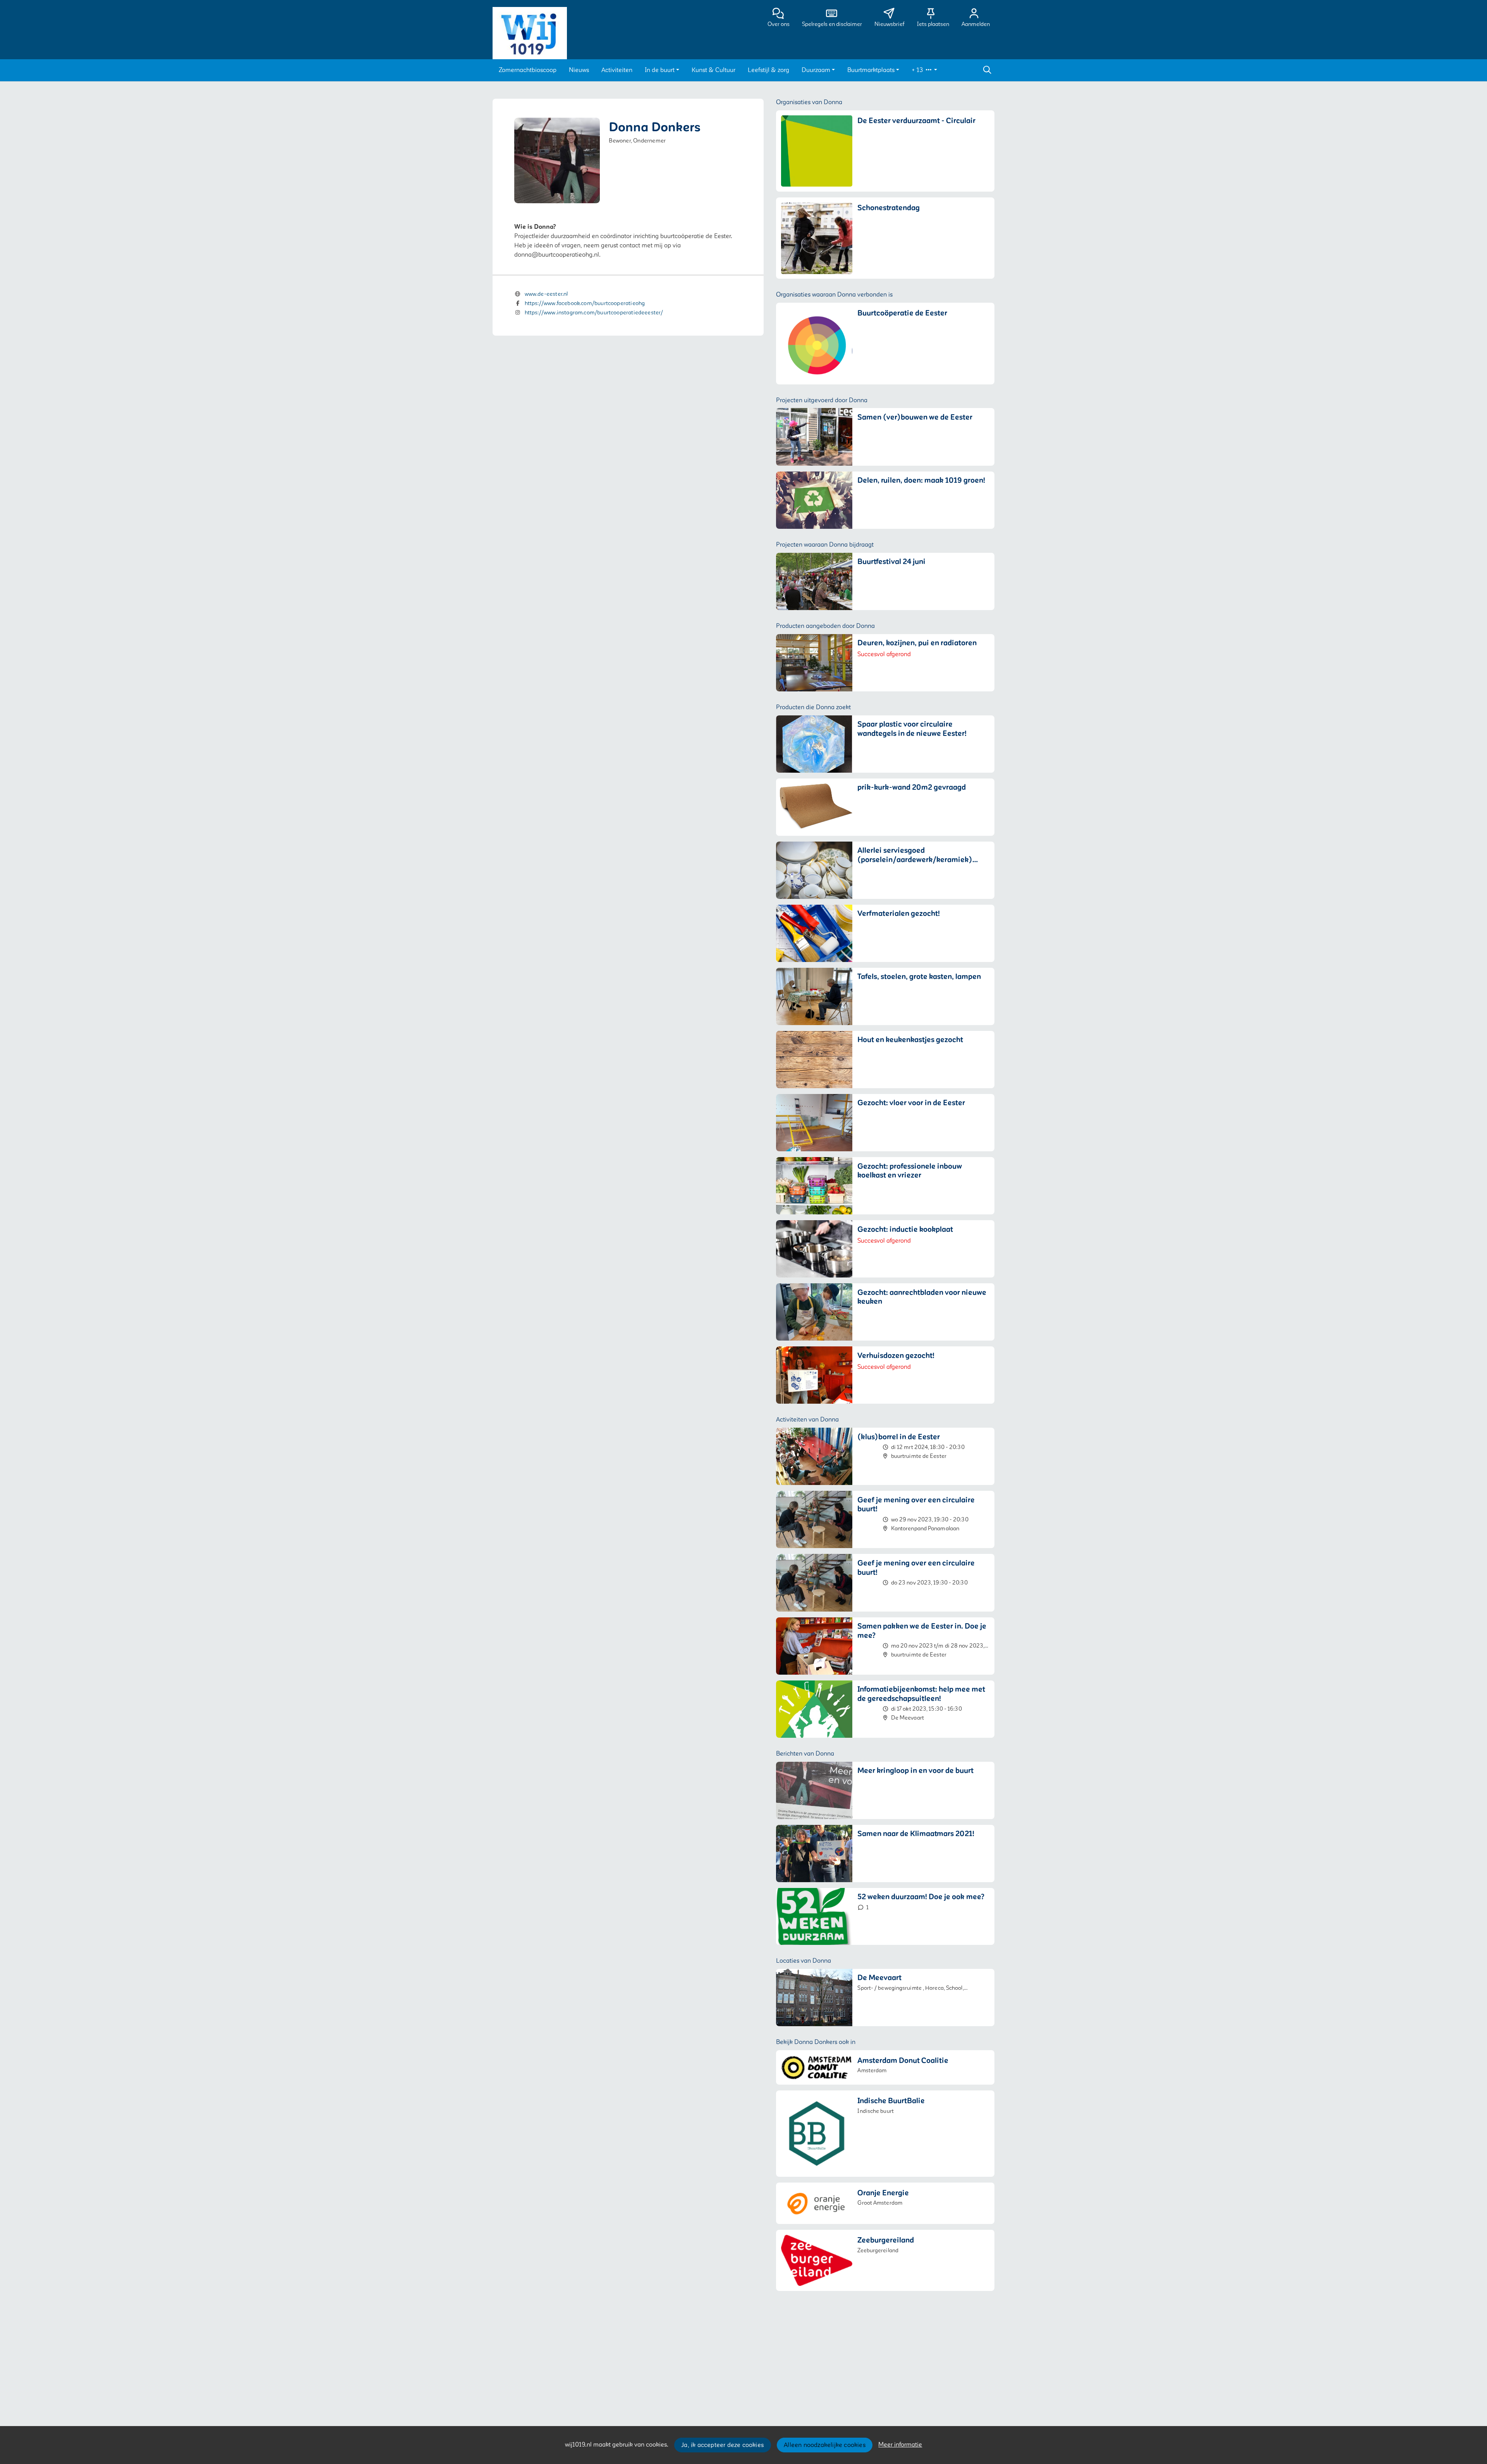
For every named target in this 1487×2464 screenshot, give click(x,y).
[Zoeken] (987, 70)
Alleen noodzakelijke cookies (825, 2445)
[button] (528, 70)
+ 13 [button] (918, 70)
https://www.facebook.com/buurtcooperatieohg (585, 303)
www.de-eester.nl (546, 294)
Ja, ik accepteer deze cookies (722, 2445)
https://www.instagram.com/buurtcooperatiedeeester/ (594, 313)
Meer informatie (900, 2445)
